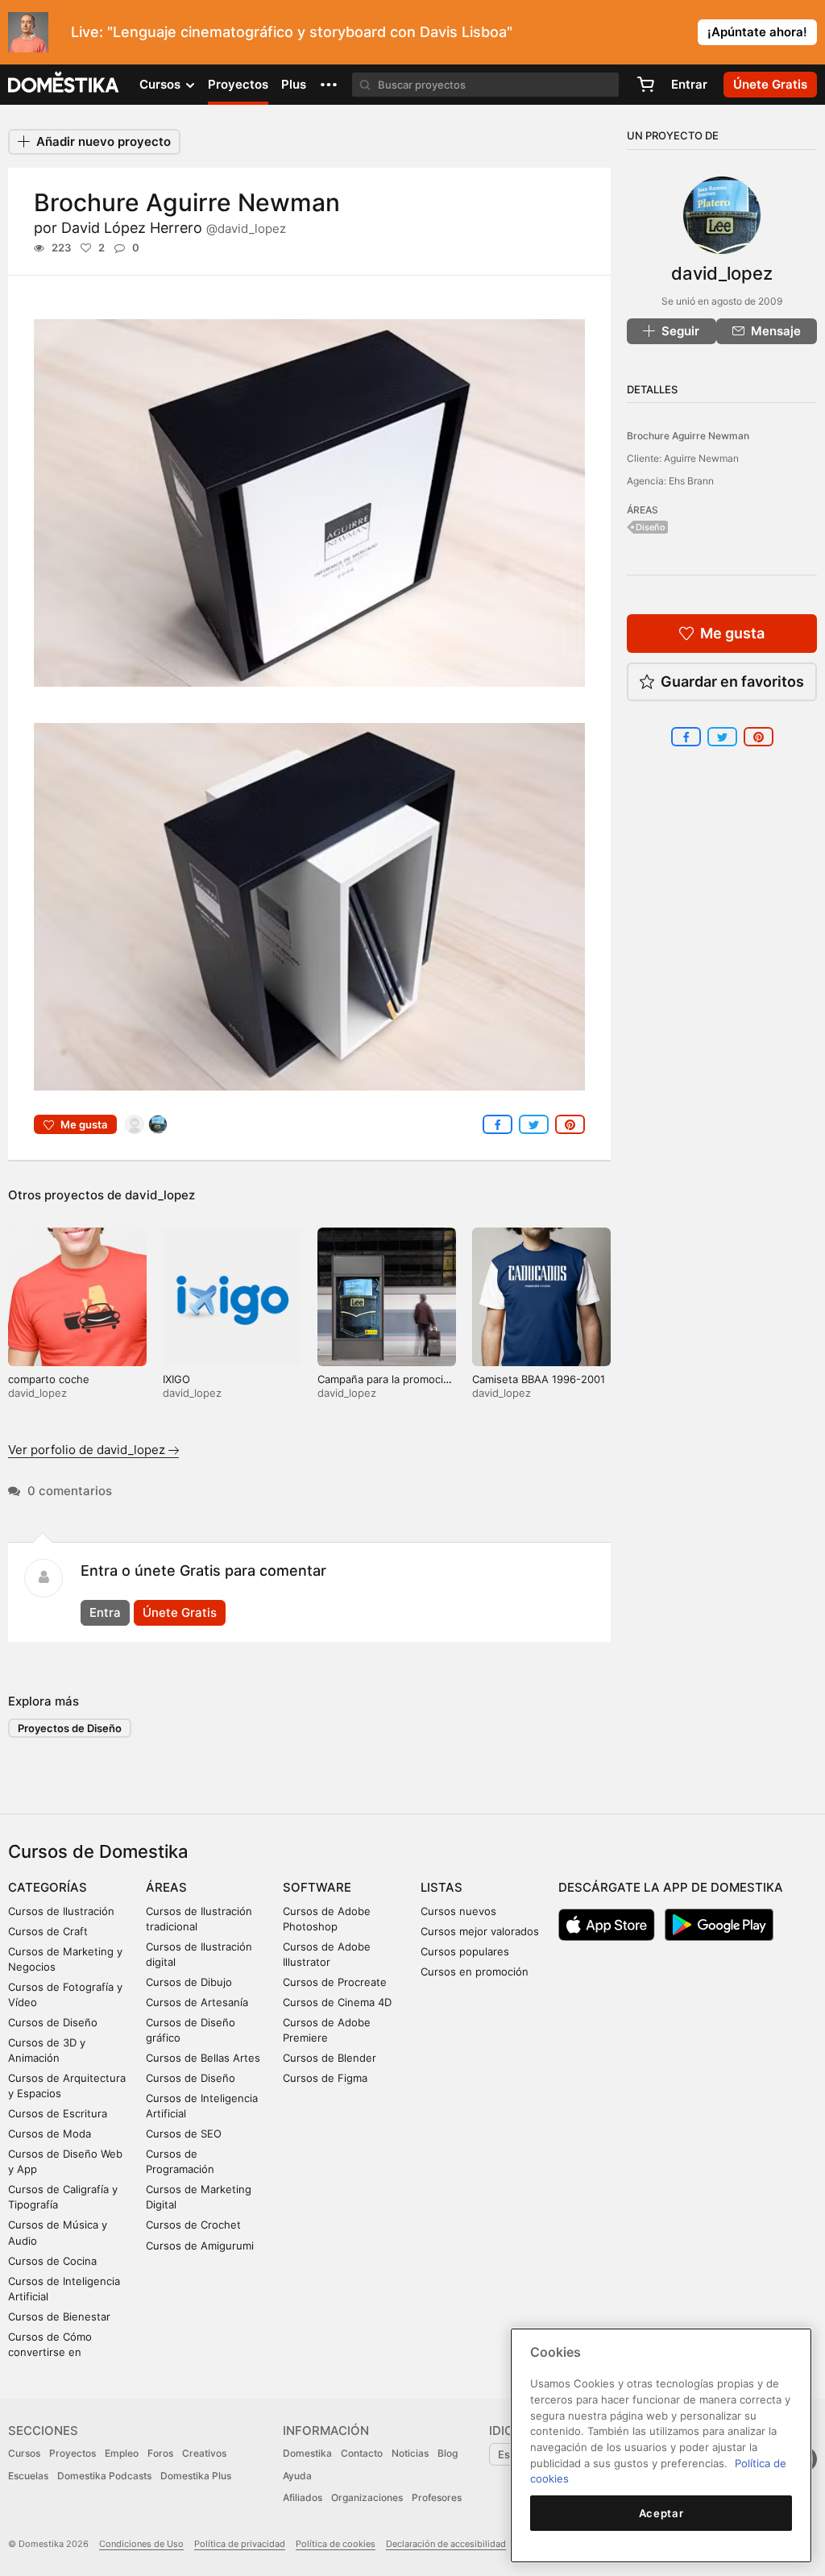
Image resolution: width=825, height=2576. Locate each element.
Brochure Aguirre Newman (688, 436)
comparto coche (49, 1379)
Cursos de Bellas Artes (203, 2058)
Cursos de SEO (184, 2134)
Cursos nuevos (458, 1911)
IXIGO (176, 1379)
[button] (329, 85)
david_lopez (160, 1195)
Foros (160, 2453)
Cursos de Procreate (335, 1982)
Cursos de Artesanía (197, 2002)
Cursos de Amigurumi (200, 2246)
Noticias (410, 2453)
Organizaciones (367, 2497)
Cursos (24, 2453)
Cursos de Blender (330, 2058)
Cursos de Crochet (193, 2225)
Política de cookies (336, 2544)
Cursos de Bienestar (59, 2316)
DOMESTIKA (64, 85)
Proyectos (238, 84)
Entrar (689, 84)
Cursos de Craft (48, 1931)
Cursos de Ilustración (61, 1911)
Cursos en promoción (475, 1971)
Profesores (437, 2497)
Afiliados (303, 2497)
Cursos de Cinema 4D (337, 2002)
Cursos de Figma (325, 2078)
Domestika (307, 2453)
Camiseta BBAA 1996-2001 (539, 1379)
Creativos (204, 2453)
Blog (448, 2453)
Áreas (166, 1887)
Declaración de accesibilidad (446, 2544)
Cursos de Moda (50, 2134)
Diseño (651, 527)
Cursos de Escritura (58, 2113)
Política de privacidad (240, 2544)
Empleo (122, 2453)
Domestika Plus (196, 2476)
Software (317, 1887)
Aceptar (661, 2513)
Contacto (362, 2453)
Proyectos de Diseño (70, 1728)
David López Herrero (174, 228)
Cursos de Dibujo (189, 1982)
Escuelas (28, 2476)
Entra (105, 1612)
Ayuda (297, 2476)
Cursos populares (465, 1951)
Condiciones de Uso (141, 2544)
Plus (294, 84)
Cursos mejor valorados (480, 1931)
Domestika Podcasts (104, 2476)
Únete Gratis (180, 1612)
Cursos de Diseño (53, 2022)
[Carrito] (645, 85)
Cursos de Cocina (52, 2261)
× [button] (809, 31)
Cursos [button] (162, 84)
